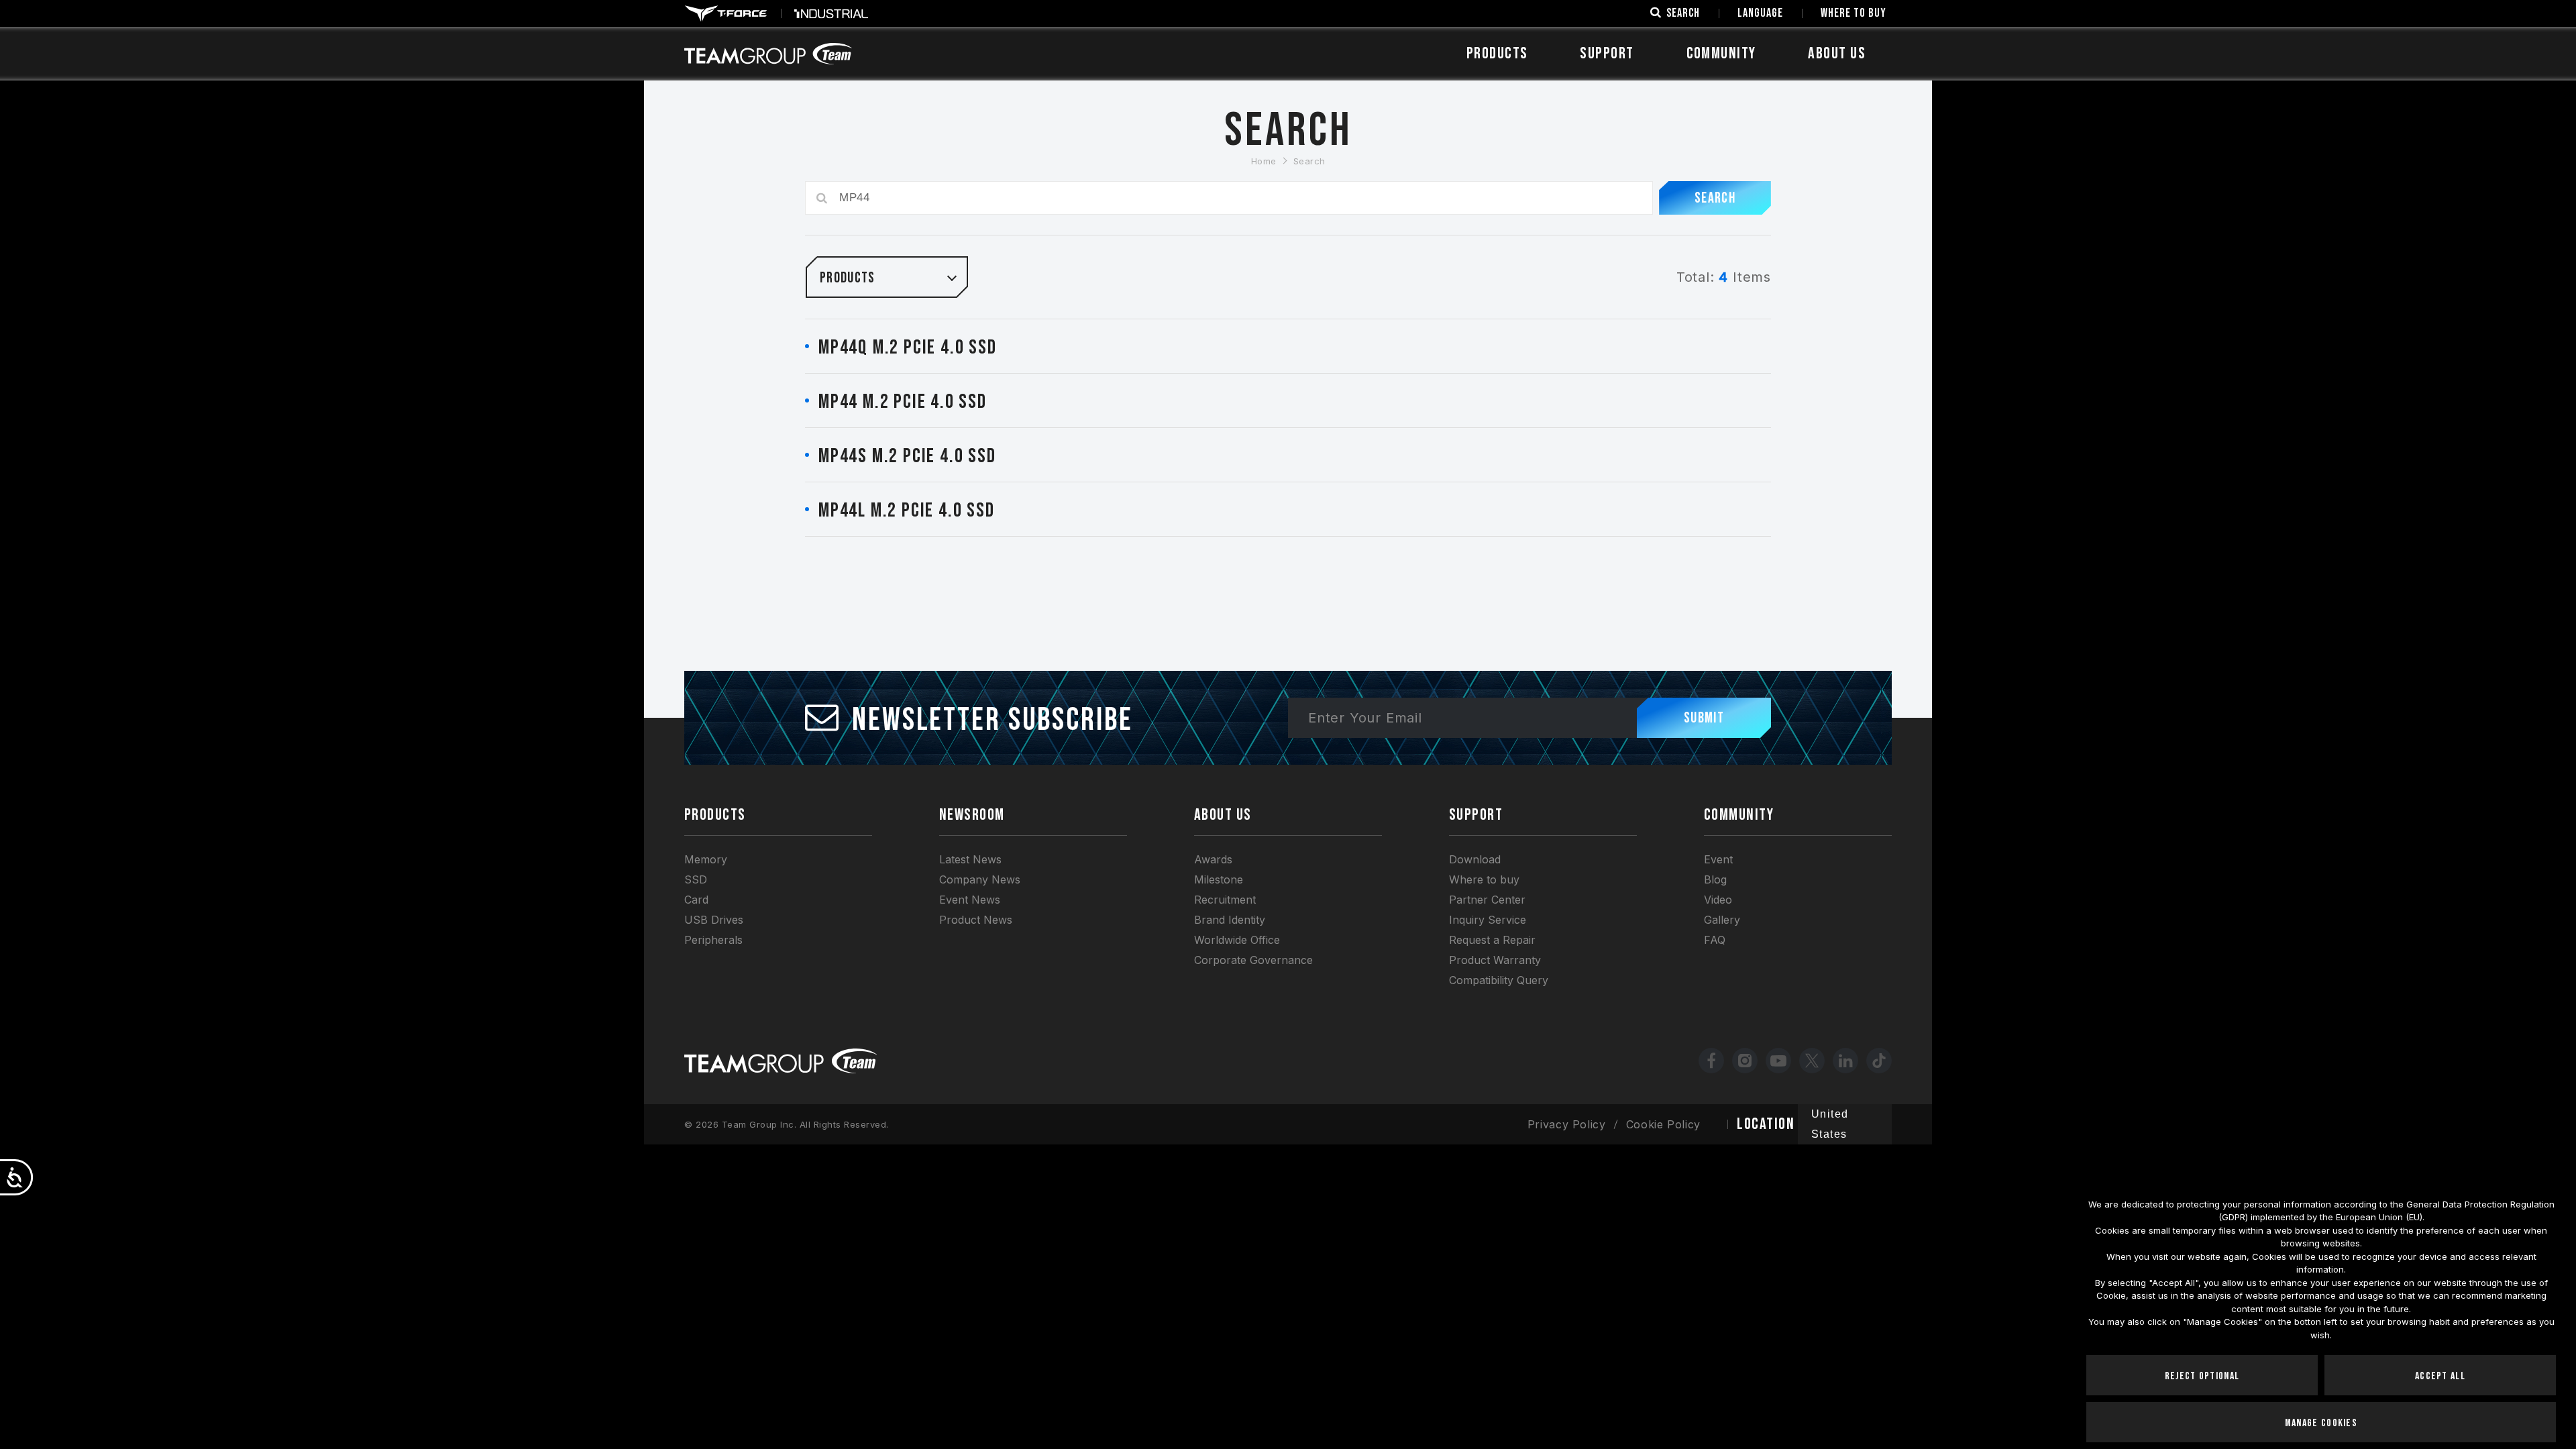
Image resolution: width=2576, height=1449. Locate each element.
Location (1766, 1124)
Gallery (1722, 920)
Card (696, 900)
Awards (1213, 859)
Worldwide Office (1237, 940)
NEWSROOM (972, 815)
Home (1264, 161)
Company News (980, 879)
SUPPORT (1607, 53)
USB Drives (714, 920)
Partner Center (1487, 900)
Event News (970, 900)
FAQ (1715, 940)
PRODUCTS (715, 815)
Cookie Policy (1663, 1124)
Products (1497, 53)
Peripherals (713, 940)
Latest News (970, 859)
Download (1475, 859)
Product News (976, 920)
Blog (1715, 879)
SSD (696, 879)
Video (1718, 900)
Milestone (1219, 879)
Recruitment (1225, 900)
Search (1309, 161)
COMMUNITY (1721, 53)
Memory (706, 859)
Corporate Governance (1253, 960)
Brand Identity (1230, 920)
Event (1718, 859)
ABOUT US (1837, 53)
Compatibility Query (1499, 980)
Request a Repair (1492, 940)
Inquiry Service (1488, 920)
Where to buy (1484, 879)
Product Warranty (1495, 960)
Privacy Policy (1567, 1124)
